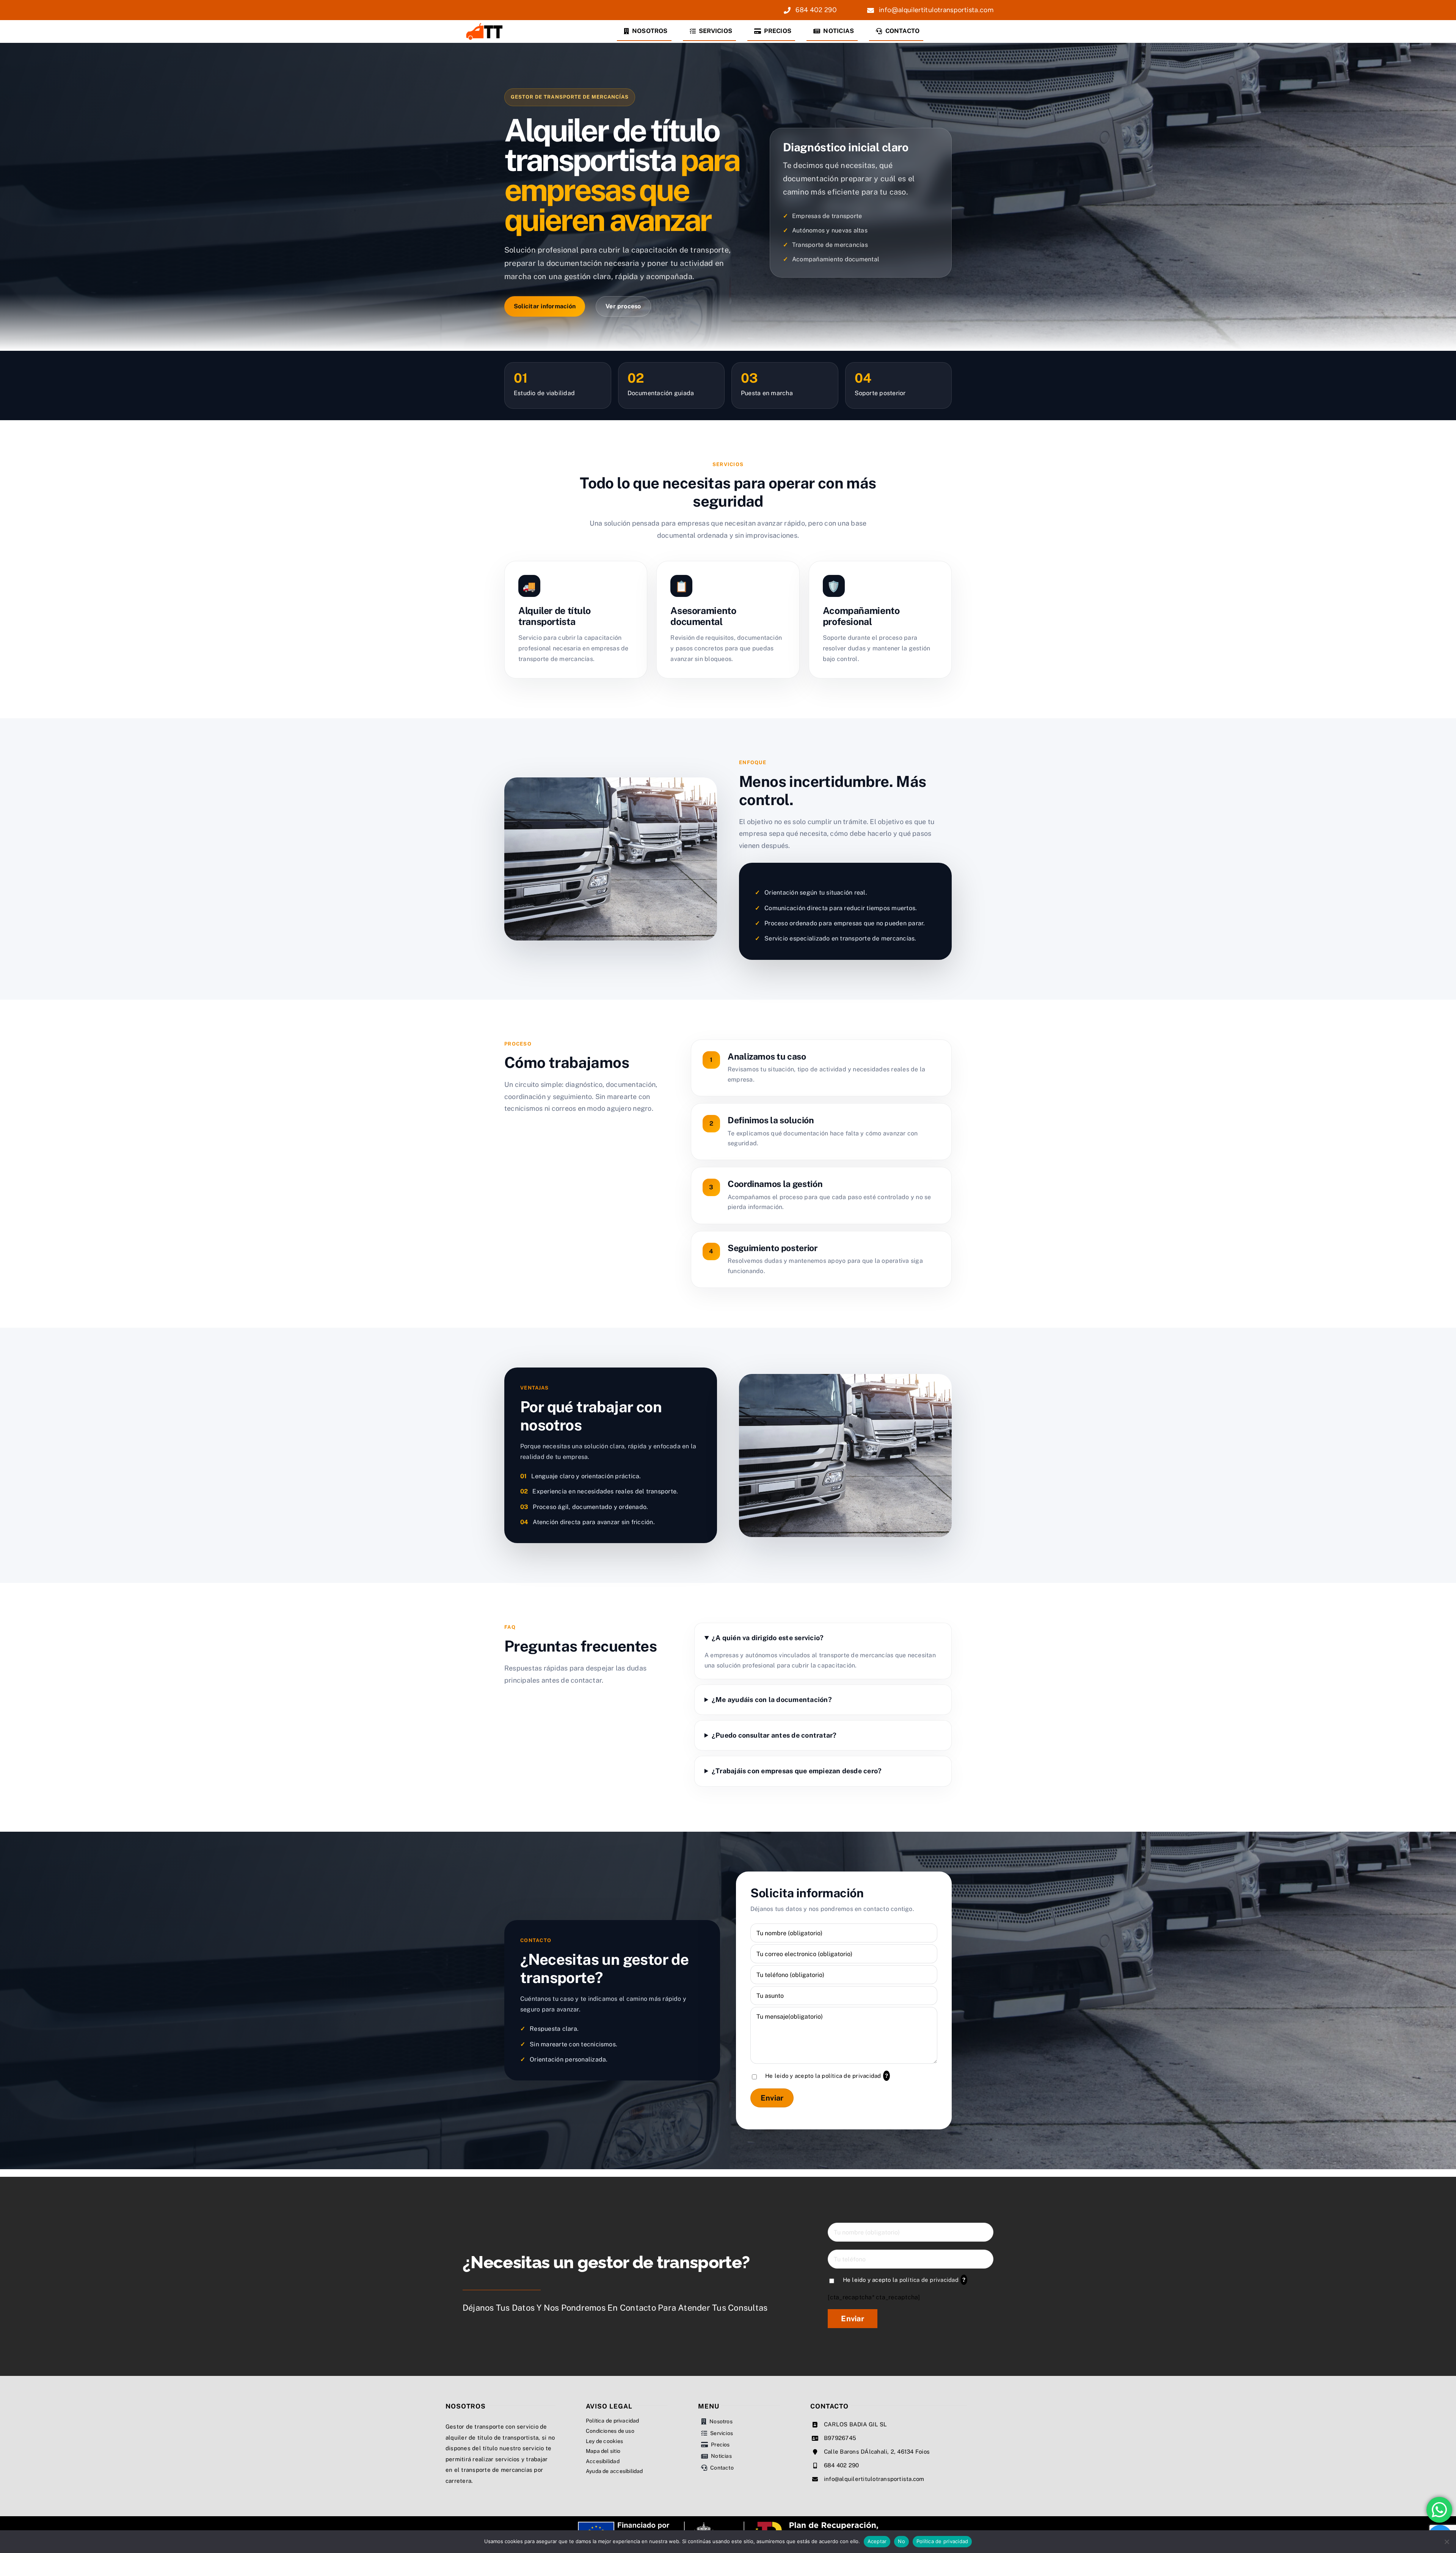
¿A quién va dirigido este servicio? (768, 1638)
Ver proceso (623, 306)
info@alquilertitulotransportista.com (874, 2479)
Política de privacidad (942, 2541)
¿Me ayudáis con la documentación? (772, 1700)
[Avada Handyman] (485, 24)
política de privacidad (851, 2076)
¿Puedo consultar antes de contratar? (774, 1735)
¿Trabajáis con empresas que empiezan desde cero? (797, 1771)
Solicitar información (545, 306)
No (901, 2541)
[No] (1447, 2542)
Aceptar (877, 2541)
